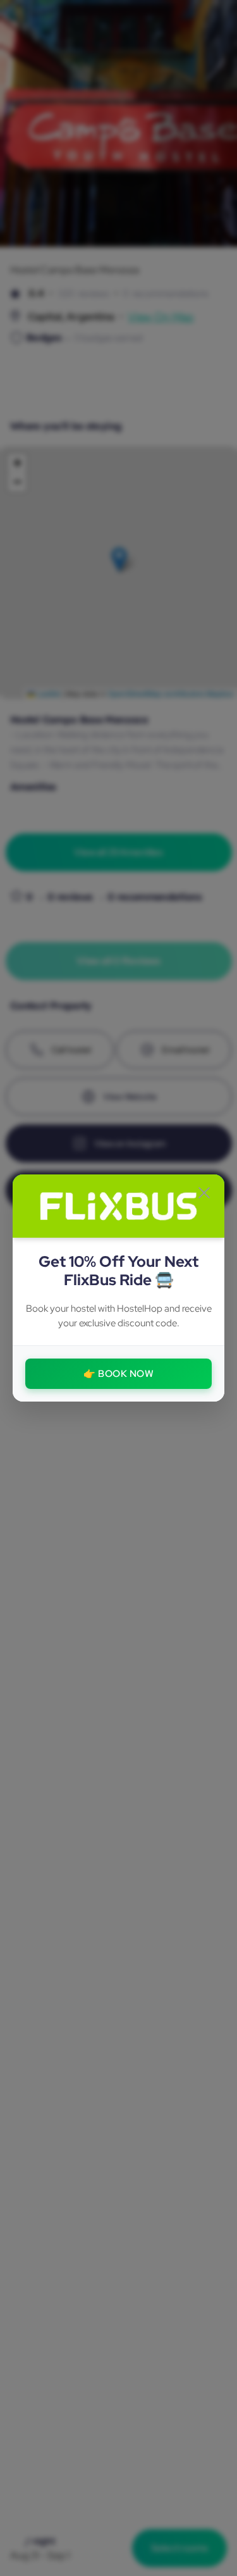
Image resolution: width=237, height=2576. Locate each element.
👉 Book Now (118, 1374)
